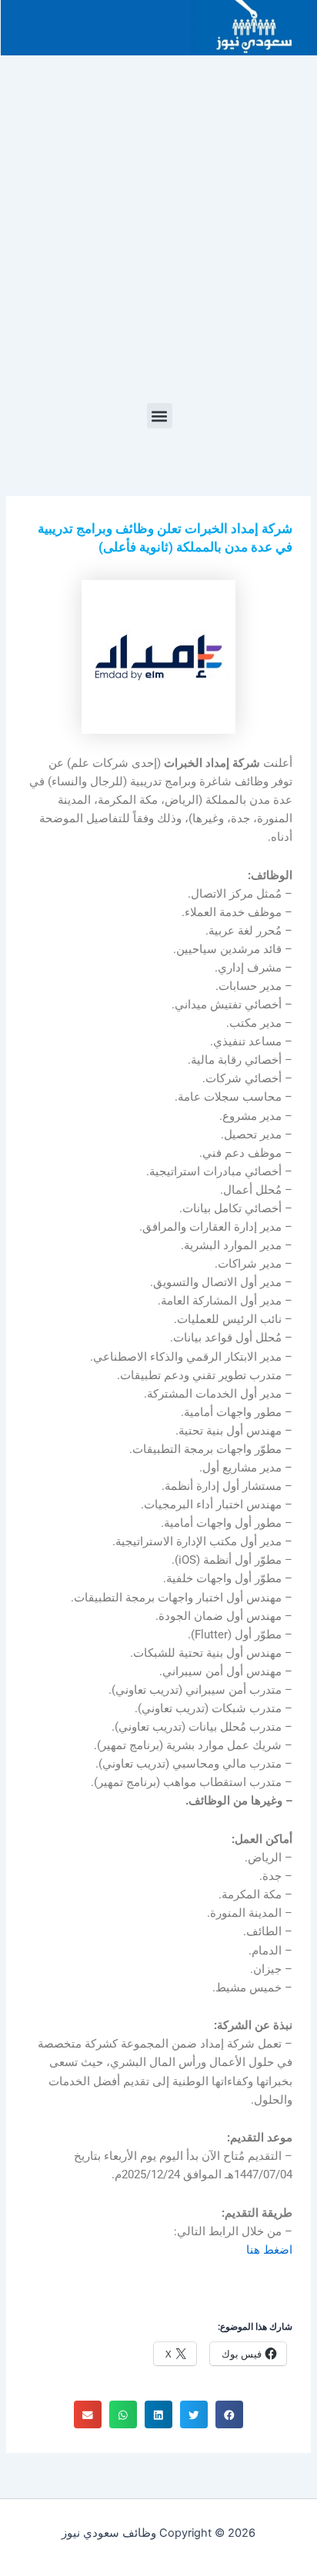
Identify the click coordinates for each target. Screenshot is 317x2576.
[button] (160, 416)
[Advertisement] (158, 237)
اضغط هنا (269, 2250)
